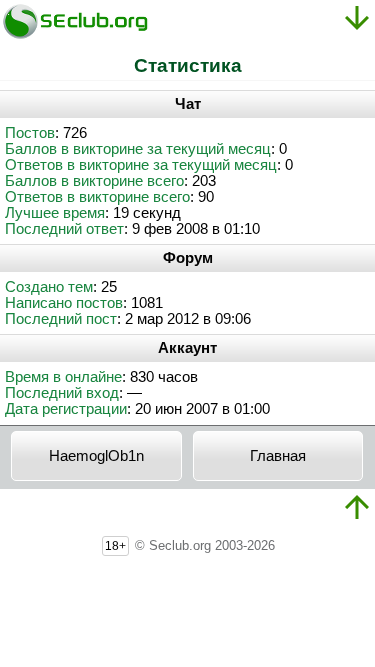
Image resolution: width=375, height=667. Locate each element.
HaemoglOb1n (96, 456)
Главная (278, 456)
